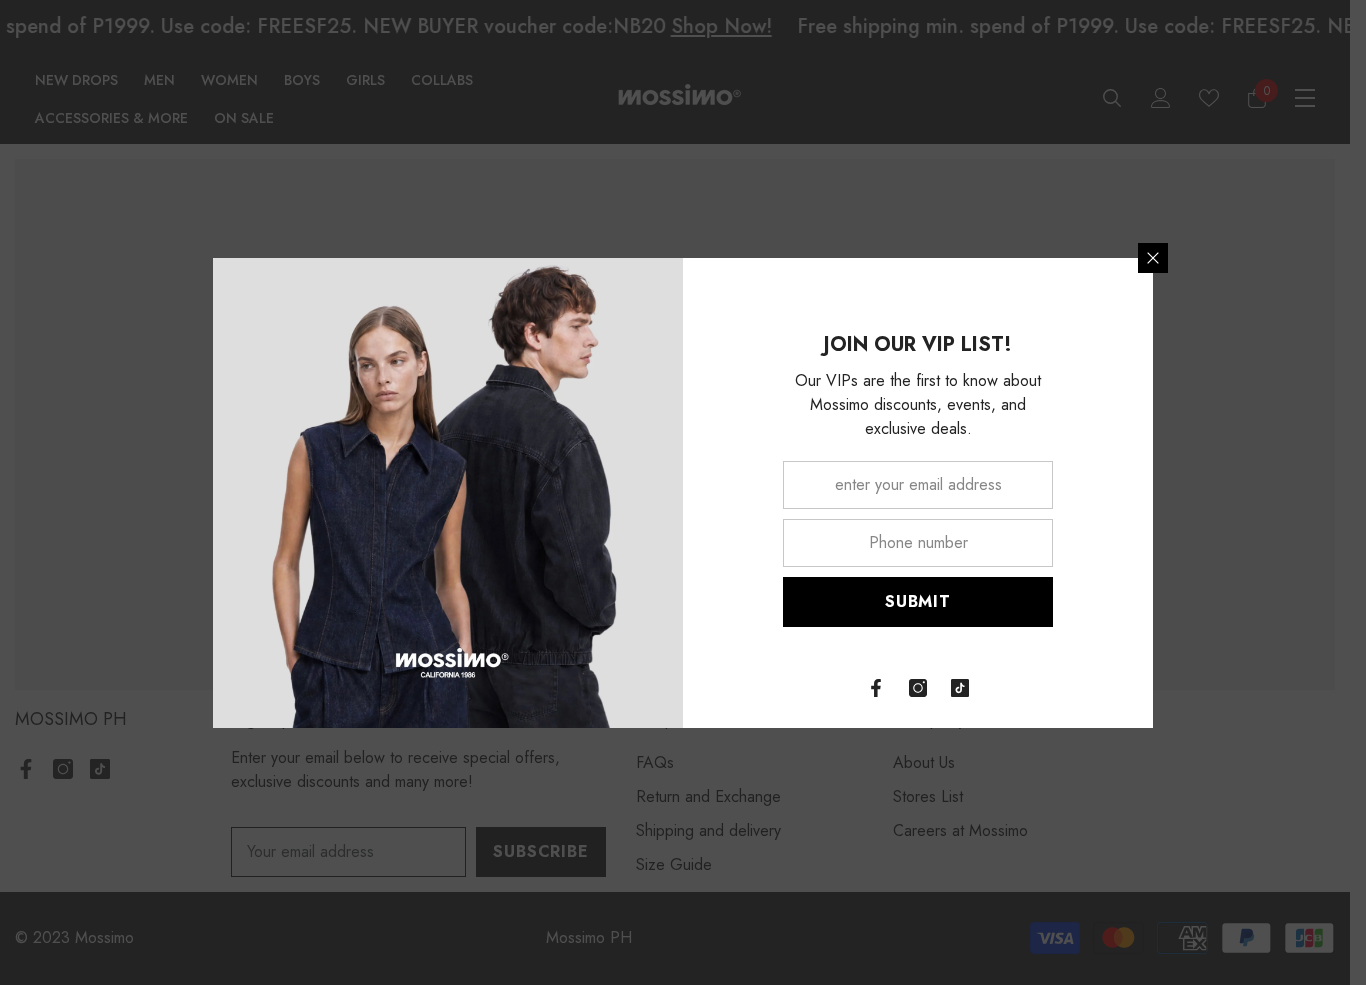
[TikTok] (960, 688)
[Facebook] (876, 688)
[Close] (1153, 258)
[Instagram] (918, 688)
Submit (918, 601)
